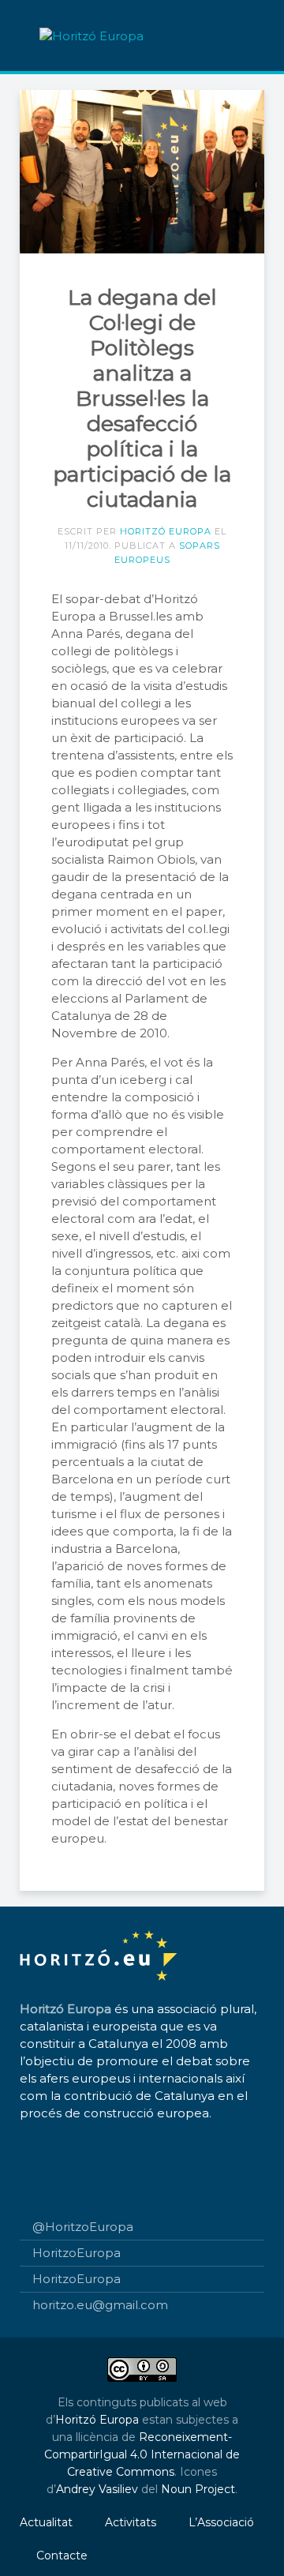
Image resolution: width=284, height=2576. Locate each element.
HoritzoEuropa (77, 2253)
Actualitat (46, 2522)
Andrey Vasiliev (97, 2489)
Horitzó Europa (166, 531)
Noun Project (198, 2489)
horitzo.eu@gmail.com (100, 2305)
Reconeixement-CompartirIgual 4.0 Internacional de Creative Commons (142, 2454)
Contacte (62, 2555)
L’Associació (221, 2522)
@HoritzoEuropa (83, 2227)
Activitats (131, 2522)
